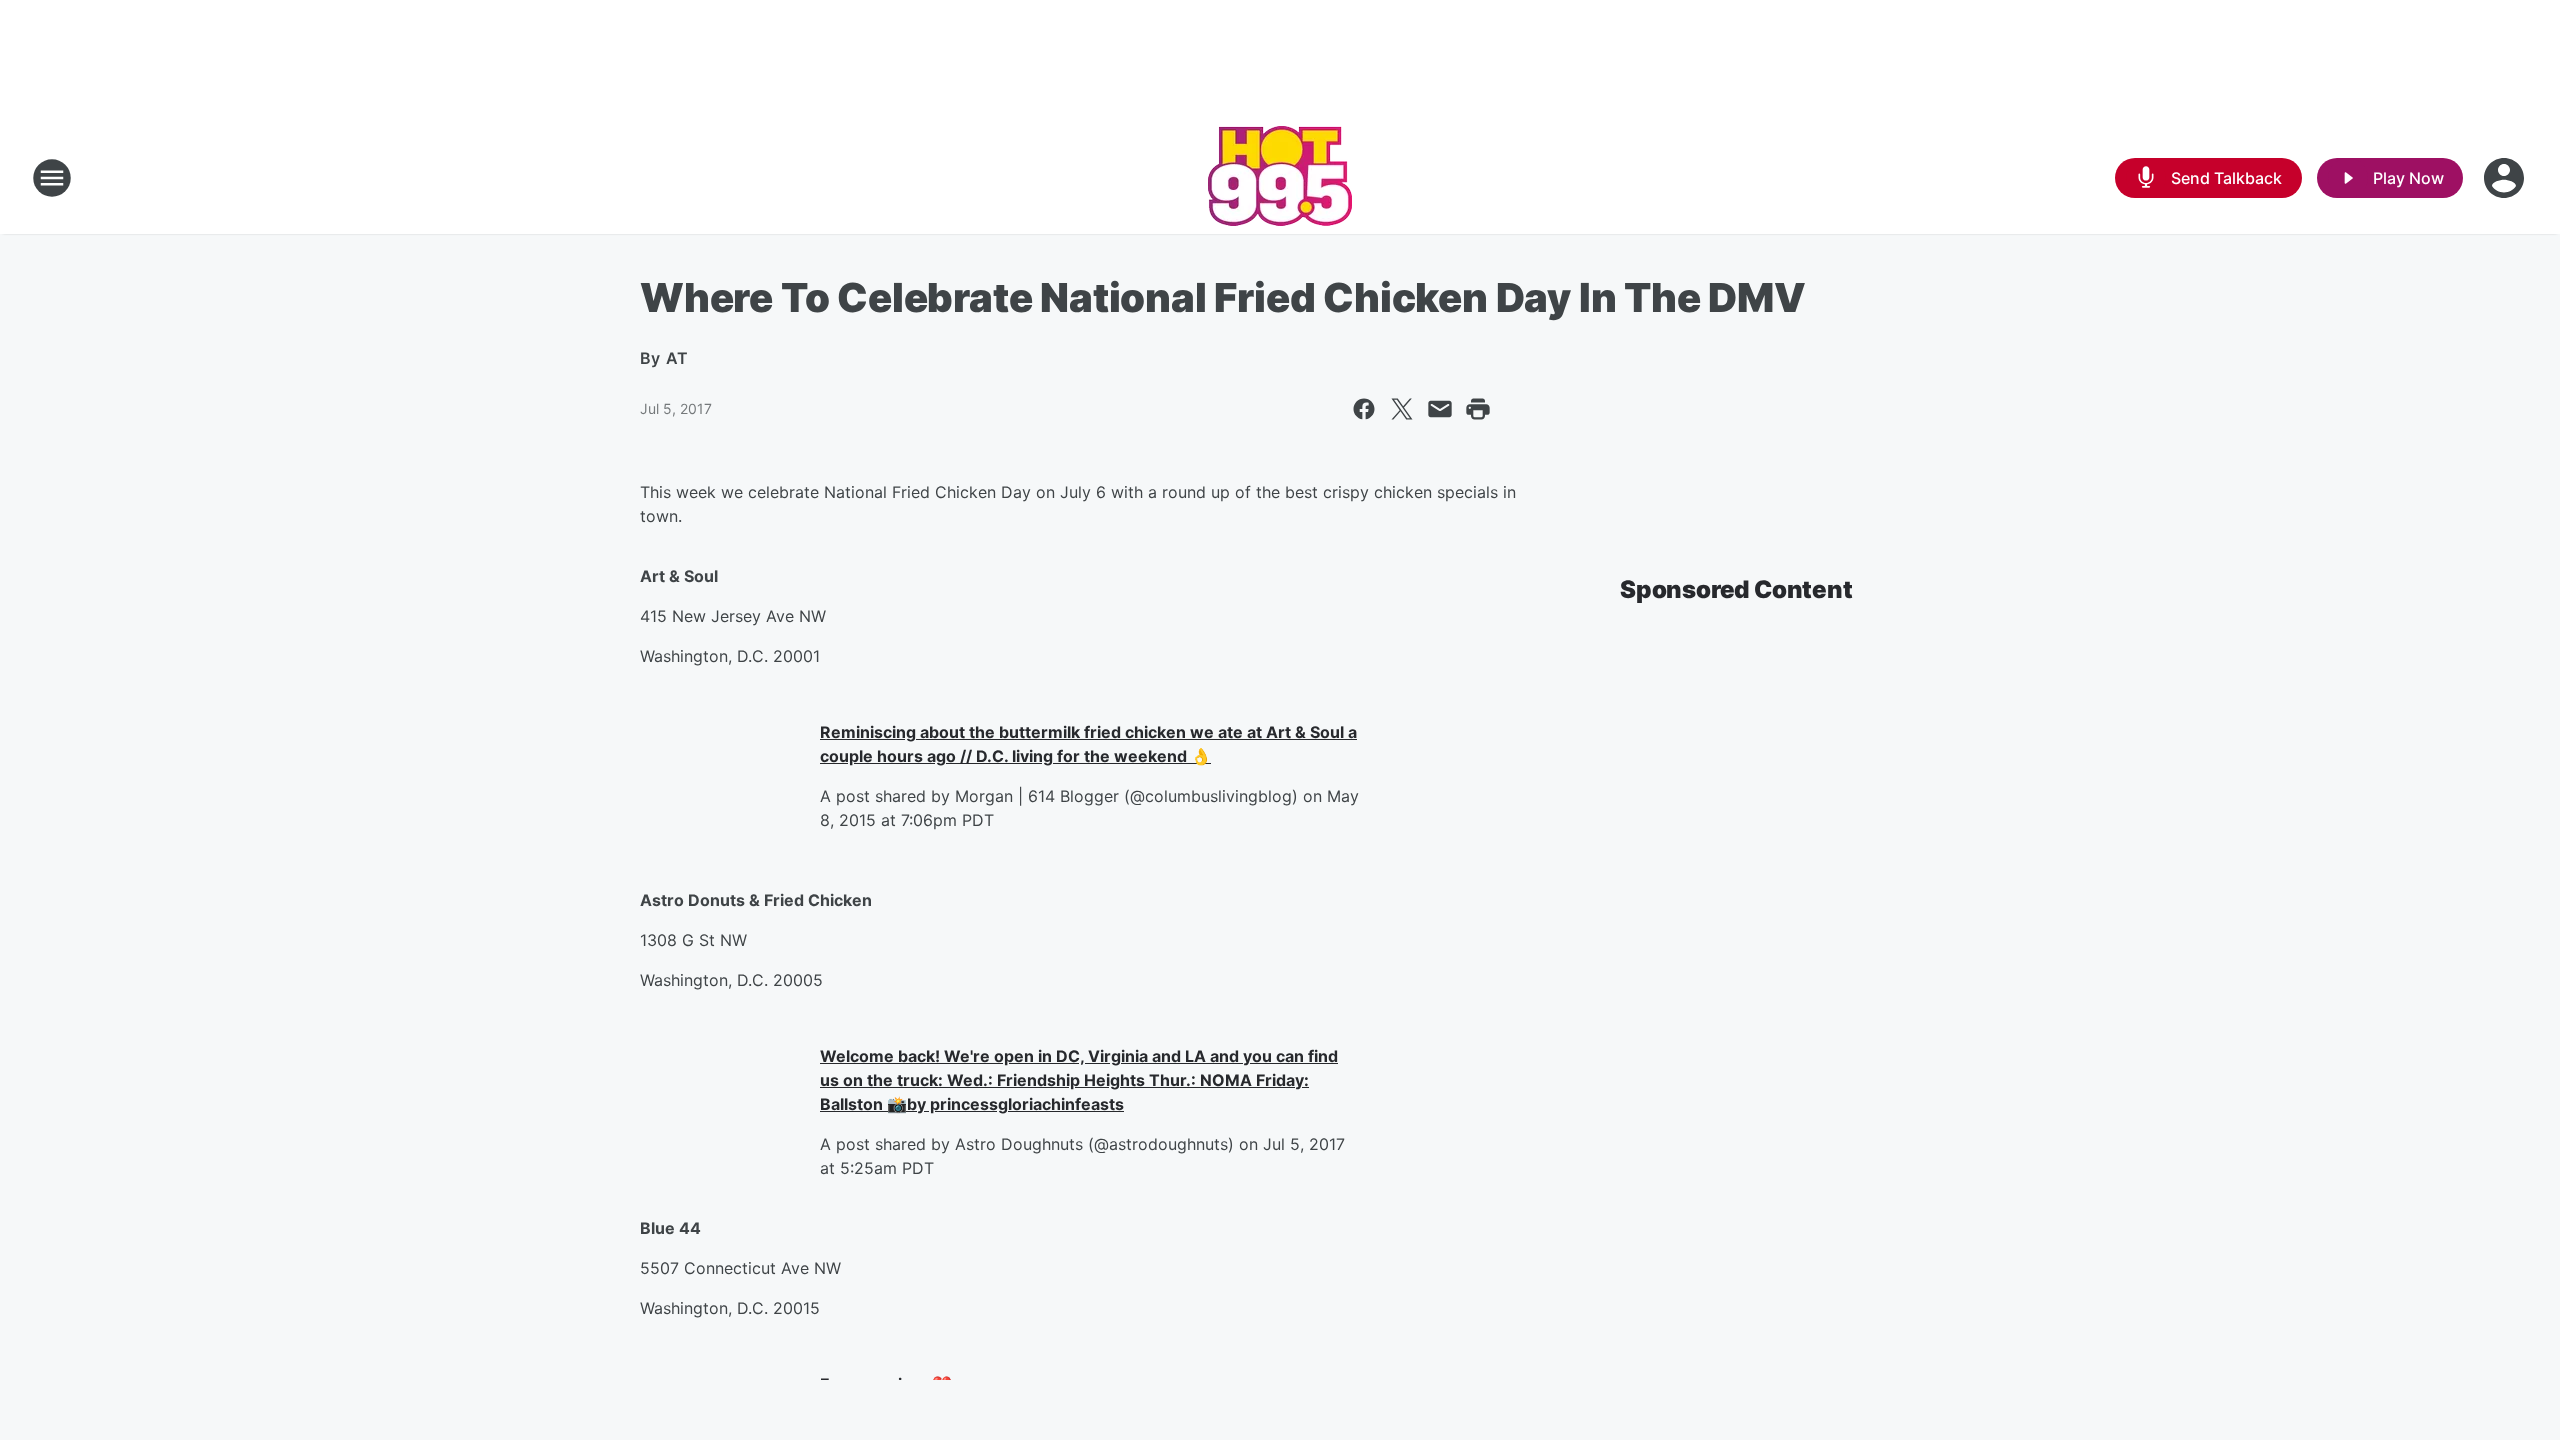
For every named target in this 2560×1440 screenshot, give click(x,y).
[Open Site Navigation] (52, 178)
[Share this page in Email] (1440, 409)
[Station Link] (1280, 178)
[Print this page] (1478, 409)
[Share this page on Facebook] (1364, 409)
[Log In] (2506, 178)
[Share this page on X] (1402, 409)
